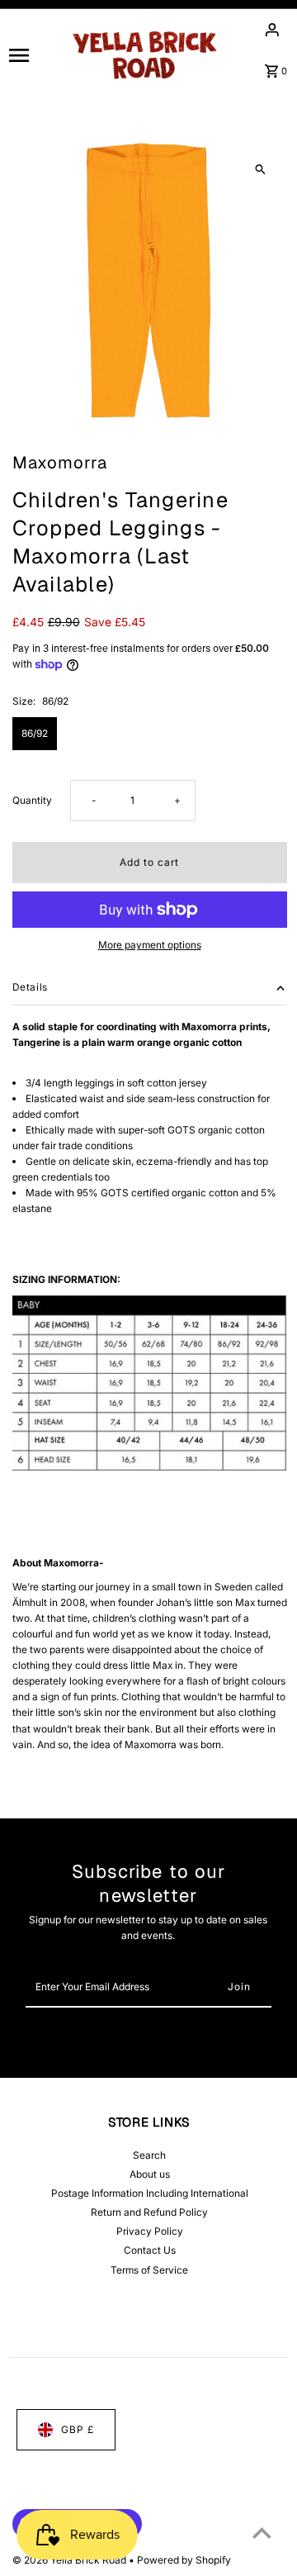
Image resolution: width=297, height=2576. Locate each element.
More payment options (150, 945)
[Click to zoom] (260, 170)
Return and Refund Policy (149, 2212)
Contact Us (150, 2250)
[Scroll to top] (262, 2533)
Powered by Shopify (184, 2560)
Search (149, 2155)
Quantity (32, 800)
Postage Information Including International (150, 2193)
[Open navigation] (33, 55)
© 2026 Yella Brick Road (71, 2560)
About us (150, 2174)
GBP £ (78, 2429)
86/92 (35, 733)
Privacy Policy (150, 2231)
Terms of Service (149, 2270)
